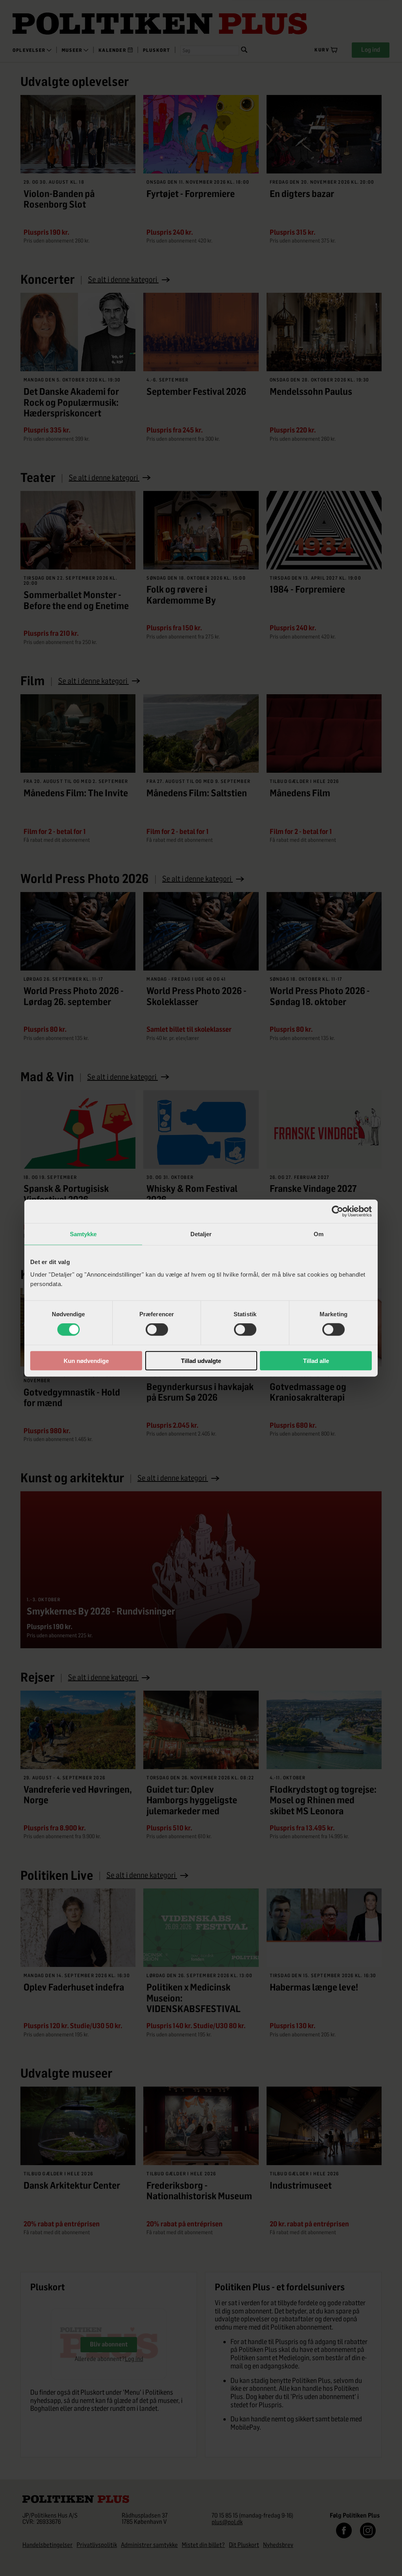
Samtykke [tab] (83, 1234)
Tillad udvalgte (201, 1360)
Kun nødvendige (86, 1360)
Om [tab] (319, 1234)
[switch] (157, 1330)
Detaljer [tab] (201, 1234)
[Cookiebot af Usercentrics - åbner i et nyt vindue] (337, 1211)
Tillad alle (316, 1360)
